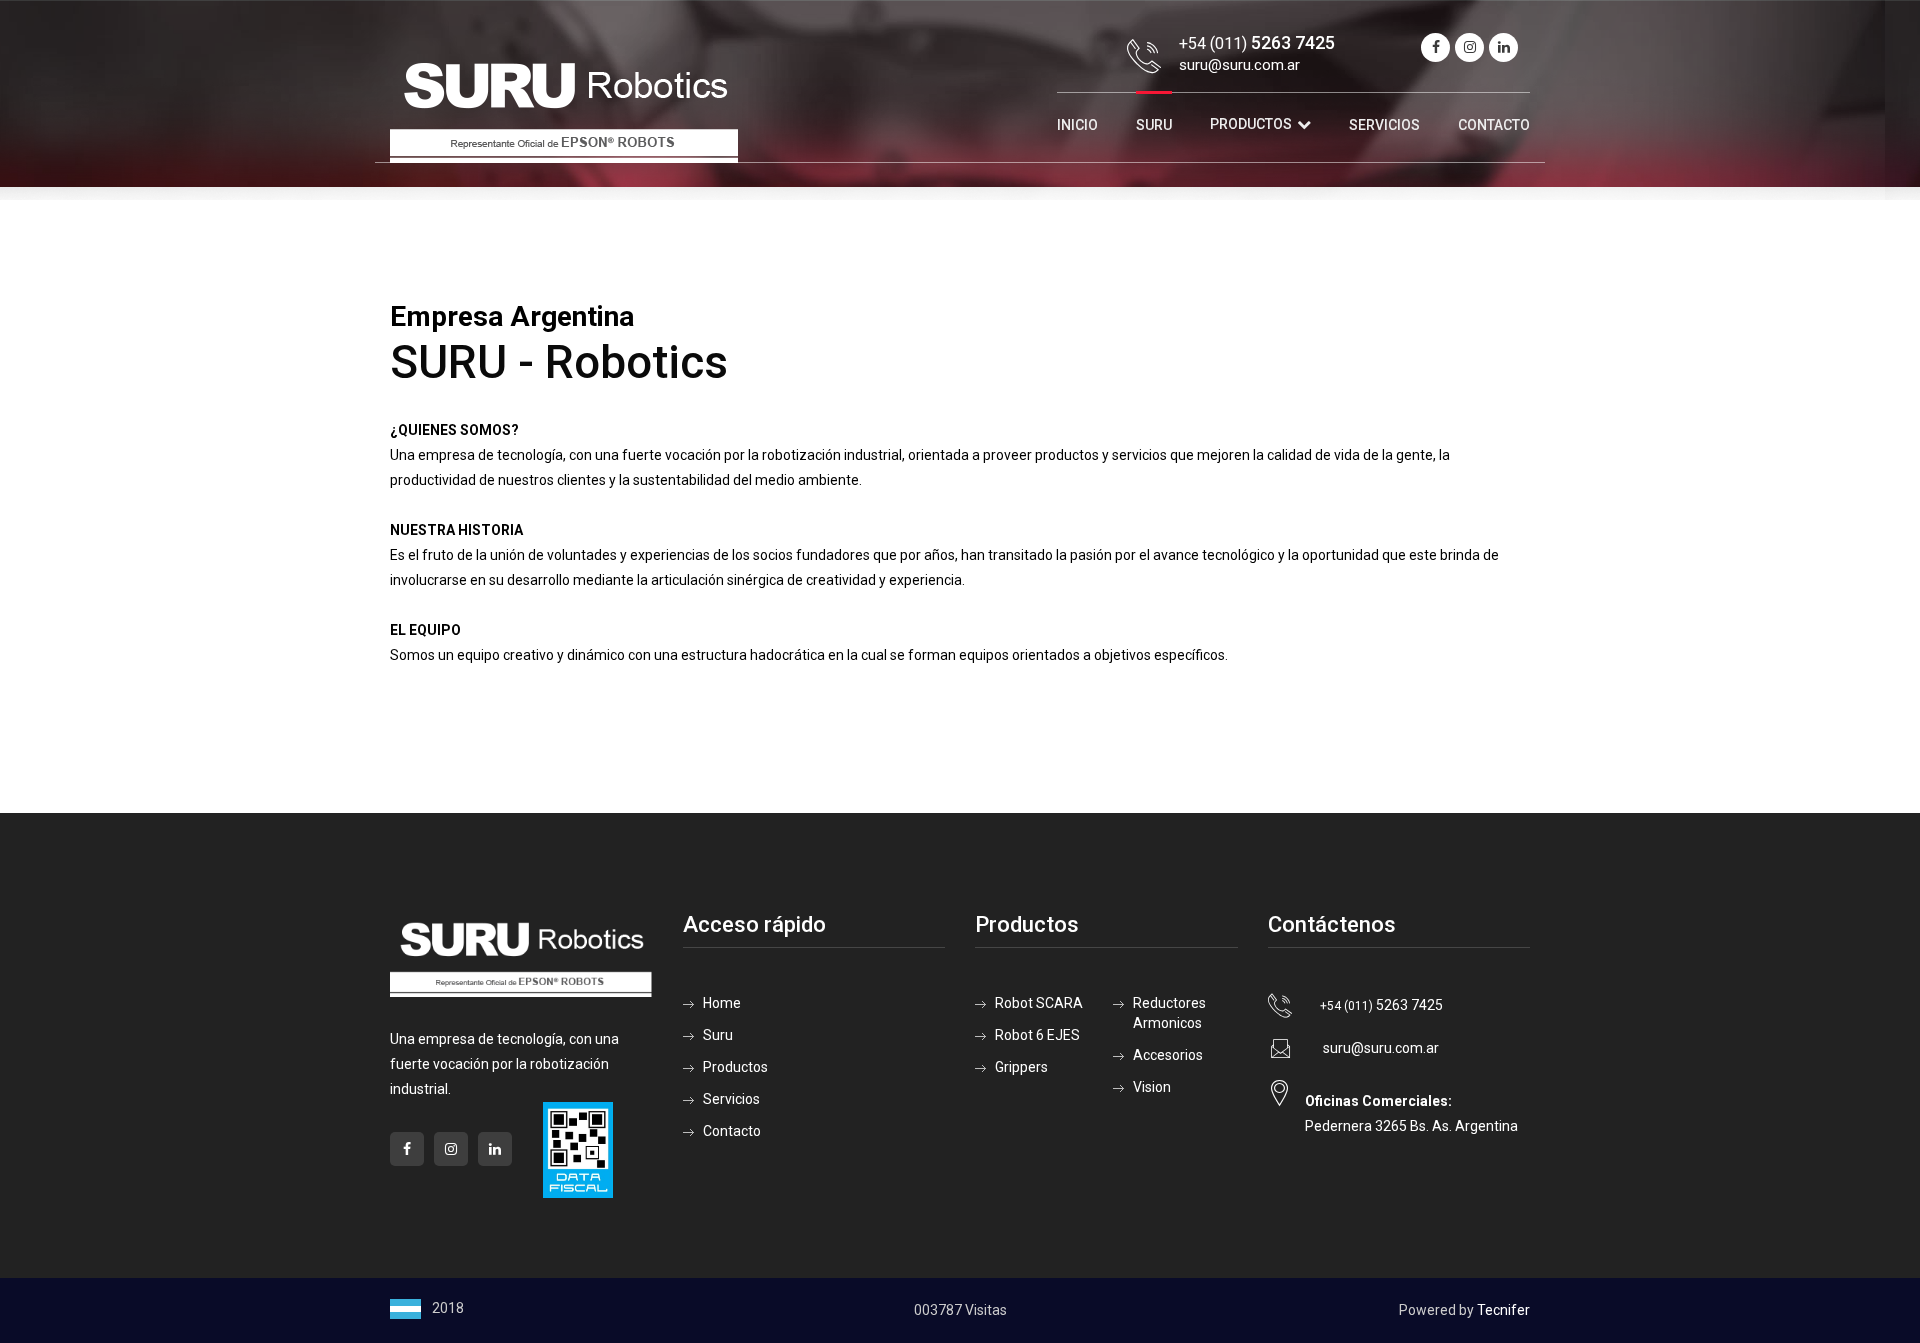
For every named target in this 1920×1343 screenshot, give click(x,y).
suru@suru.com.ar (1239, 65)
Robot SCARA (1039, 1003)
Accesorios (1168, 1055)
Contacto (1494, 125)
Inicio (1077, 125)
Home (722, 1003)
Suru (1154, 125)
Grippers (1021, 1067)
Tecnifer (1503, 1310)
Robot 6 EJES (1037, 1035)
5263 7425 (1381, 1005)
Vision (1152, 1087)
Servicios (1384, 125)
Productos (1251, 124)
